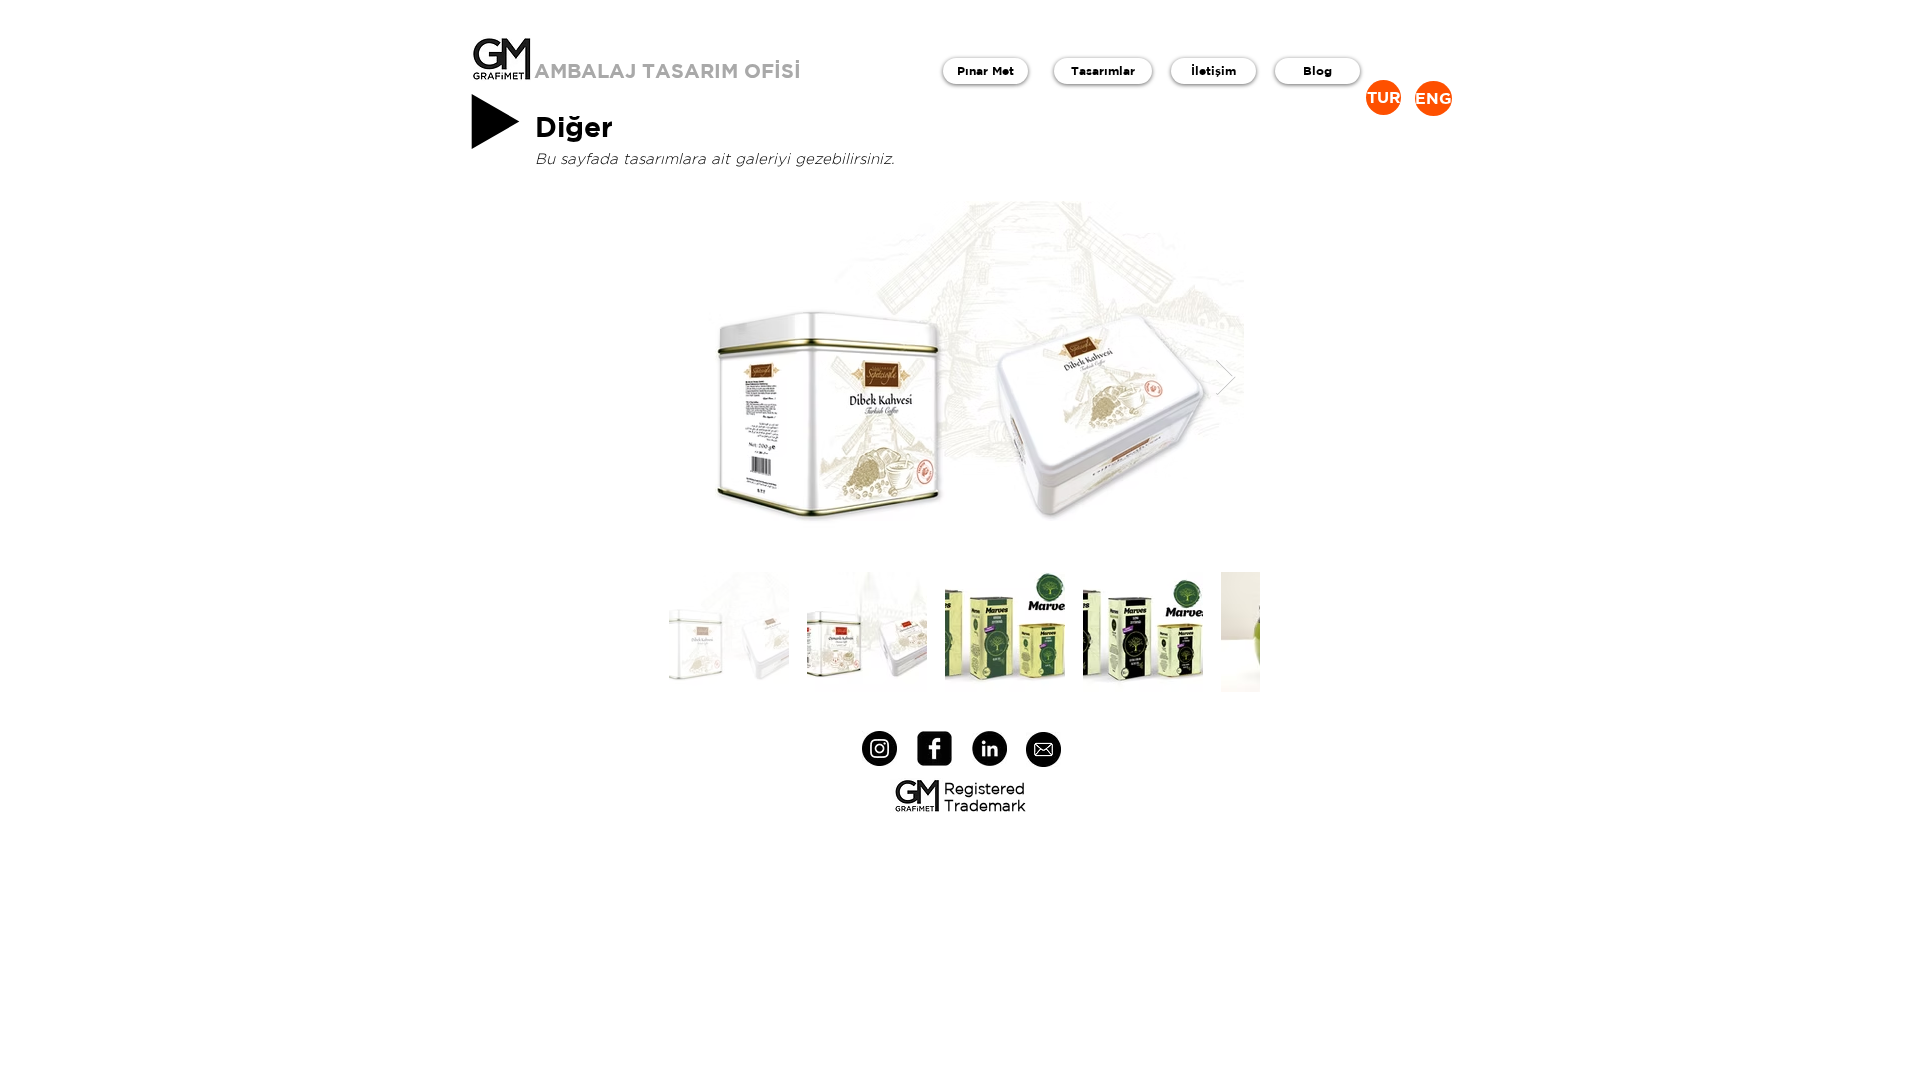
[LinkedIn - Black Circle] (989, 748)
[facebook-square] (934, 748)
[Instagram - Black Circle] (879, 748)
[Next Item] (1225, 377)
